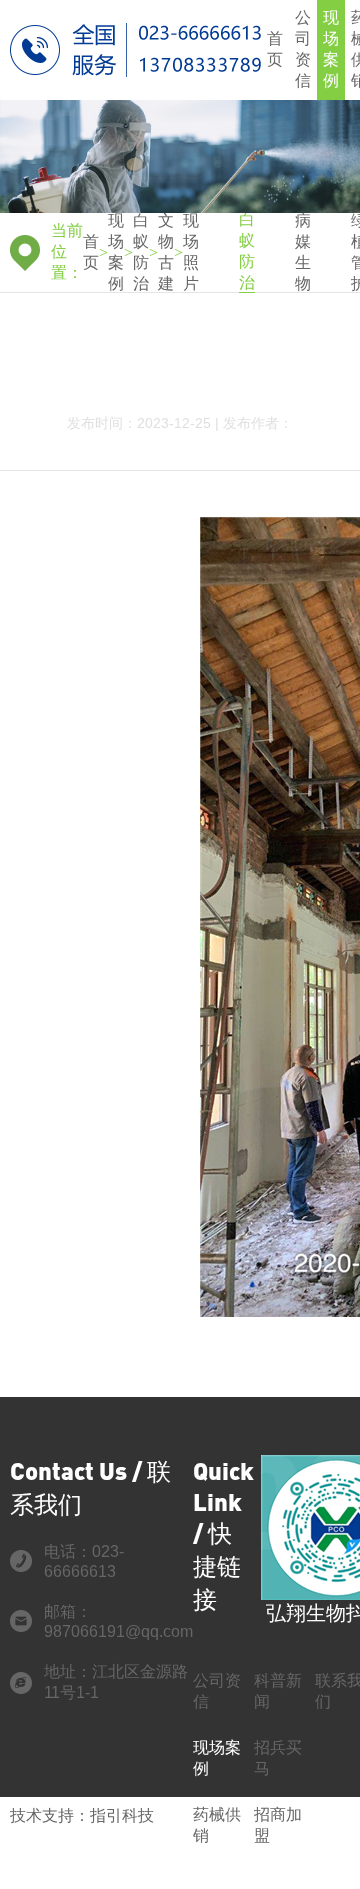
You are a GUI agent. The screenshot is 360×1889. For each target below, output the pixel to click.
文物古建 (166, 252)
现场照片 (191, 252)
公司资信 (303, 49)
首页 (275, 49)
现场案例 (331, 49)
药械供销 (217, 1825)
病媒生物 (303, 252)
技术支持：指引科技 (82, 1815)
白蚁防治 (141, 252)
